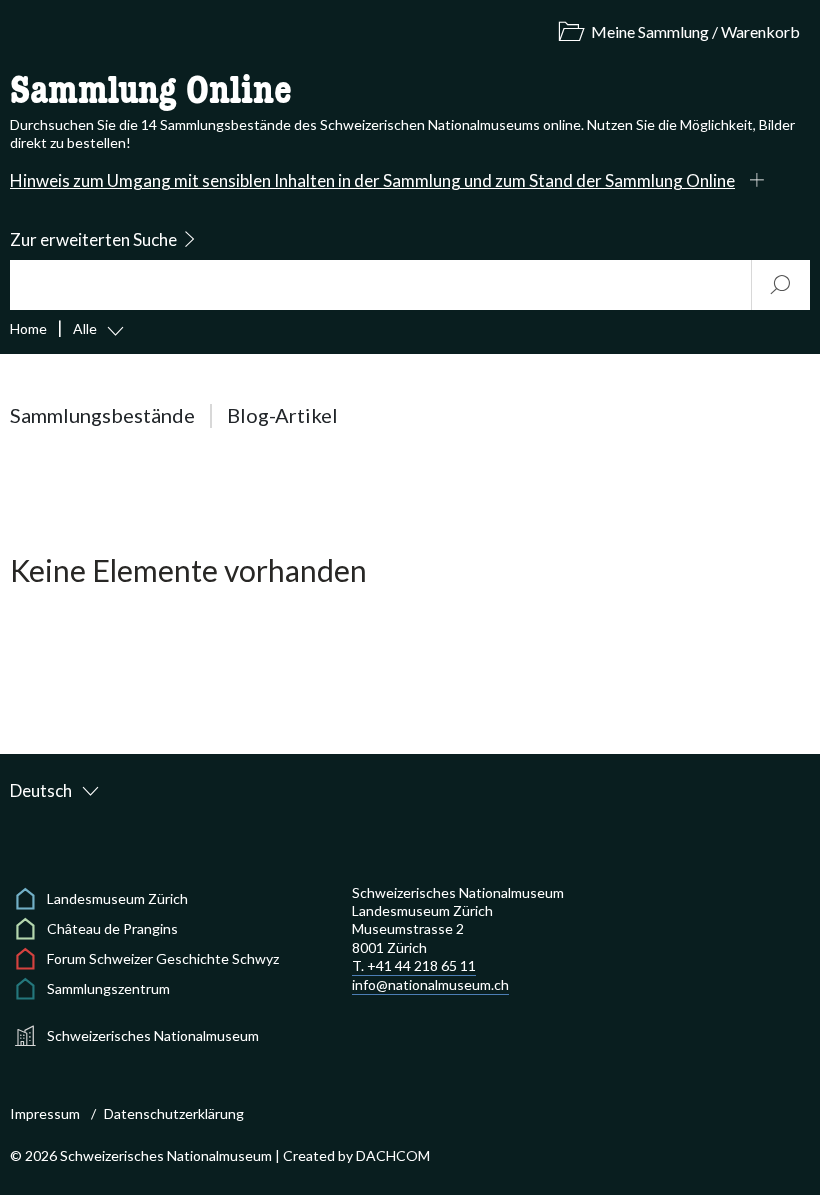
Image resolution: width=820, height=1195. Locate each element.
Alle (85, 329)
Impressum (45, 1113)
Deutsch (41, 790)
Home (28, 328)
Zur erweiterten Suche (93, 239)
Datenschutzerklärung (174, 1113)
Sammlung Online (151, 92)
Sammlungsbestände (102, 415)
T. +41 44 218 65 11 (414, 965)
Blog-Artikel (282, 415)
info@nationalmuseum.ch (430, 984)
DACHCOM (393, 1155)
